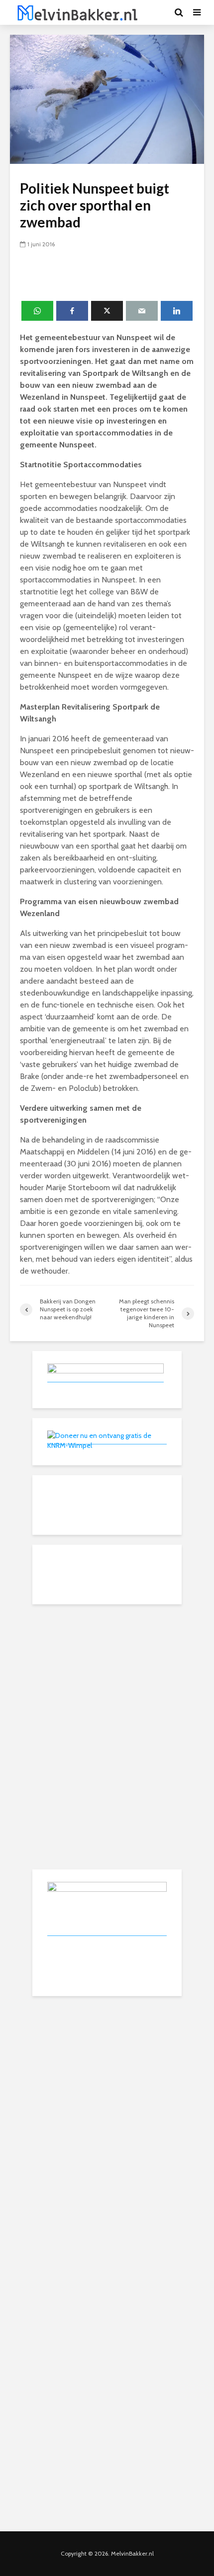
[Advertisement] (107, 1676)
